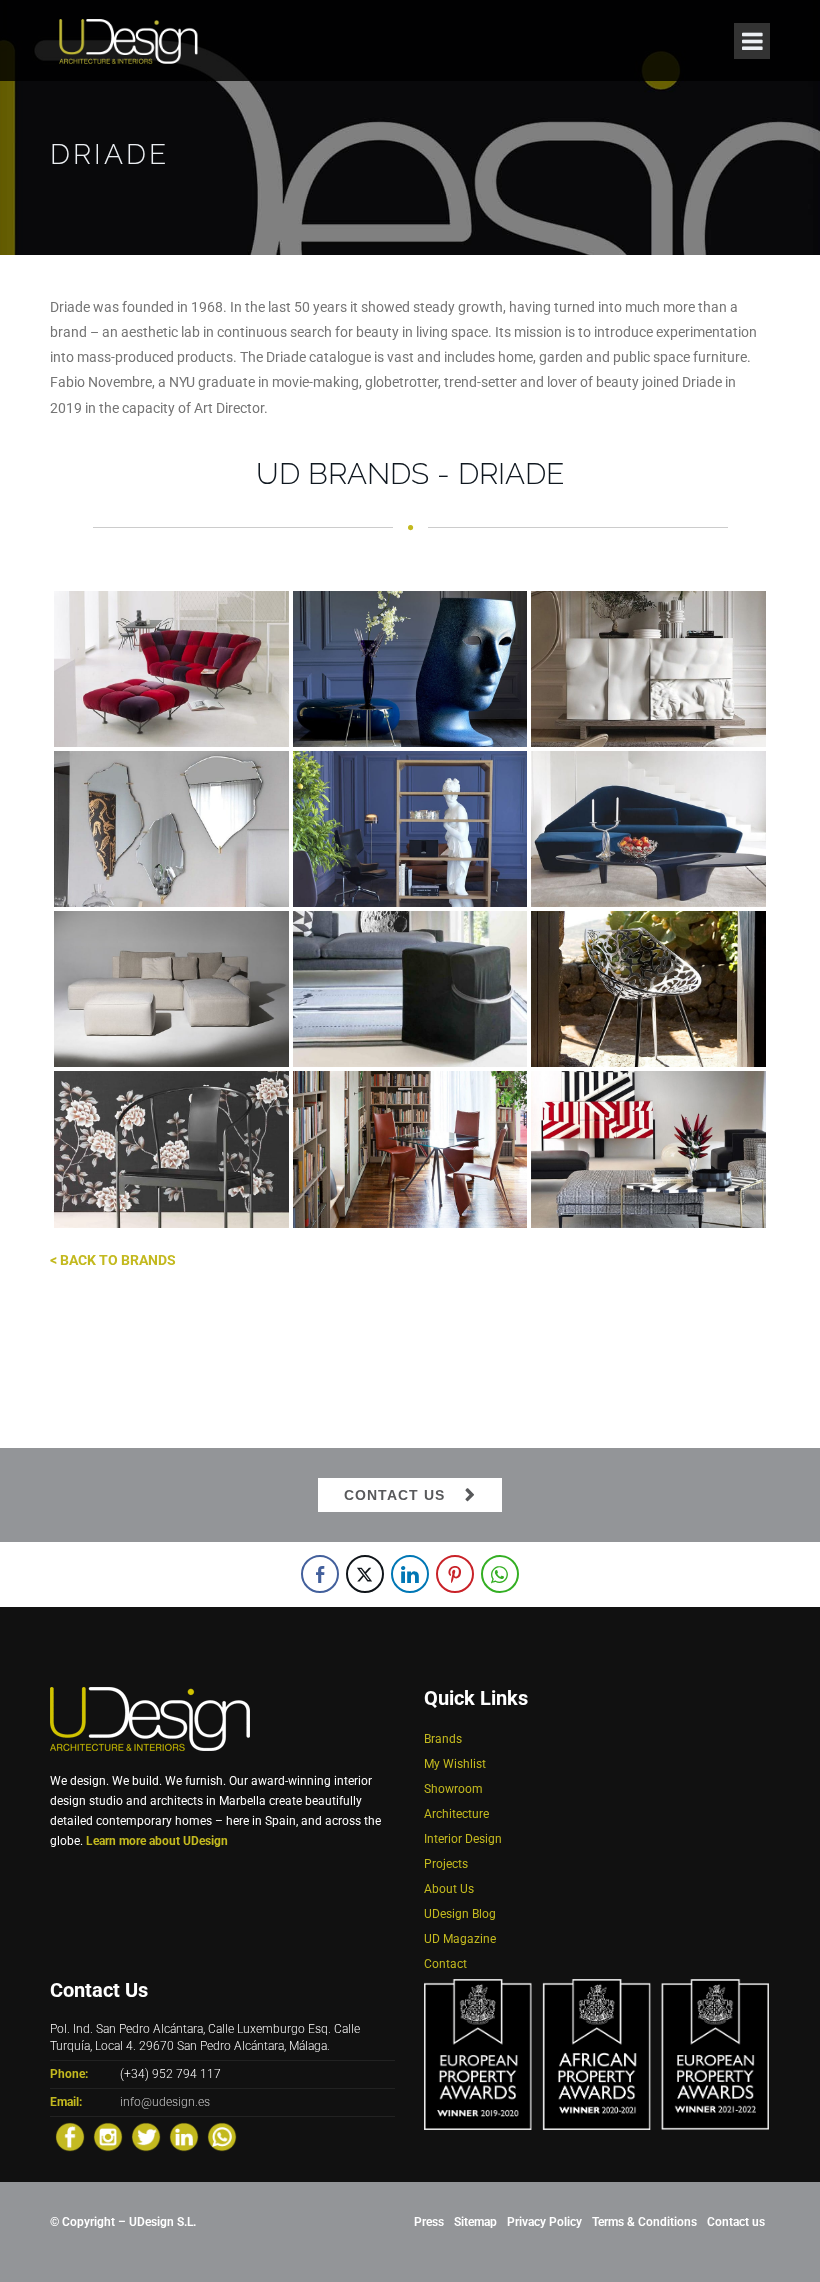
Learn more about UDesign (157, 1841)
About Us (449, 1889)
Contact (445, 1964)
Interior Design (463, 1839)
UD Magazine (460, 1939)
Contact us (736, 2222)
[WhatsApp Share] (500, 1574)
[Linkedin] (184, 2137)
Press (429, 2222)
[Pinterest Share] (455, 1574)
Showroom (453, 1789)
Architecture (456, 1814)
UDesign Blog (460, 1914)
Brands (443, 1739)
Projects (446, 1864)
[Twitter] (146, 2137)
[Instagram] (108, 2137)
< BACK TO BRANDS (113, 1260)
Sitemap (475, 2222)
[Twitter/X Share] (365, 1574)
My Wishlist (455, 1764)
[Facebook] (70, 2137)
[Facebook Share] (320, 1574)
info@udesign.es (165, 2102)
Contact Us (394, 1495)
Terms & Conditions (644, 2222)
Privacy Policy (544, 2222)
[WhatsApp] (222, 2137)
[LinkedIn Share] (410, 1574)
